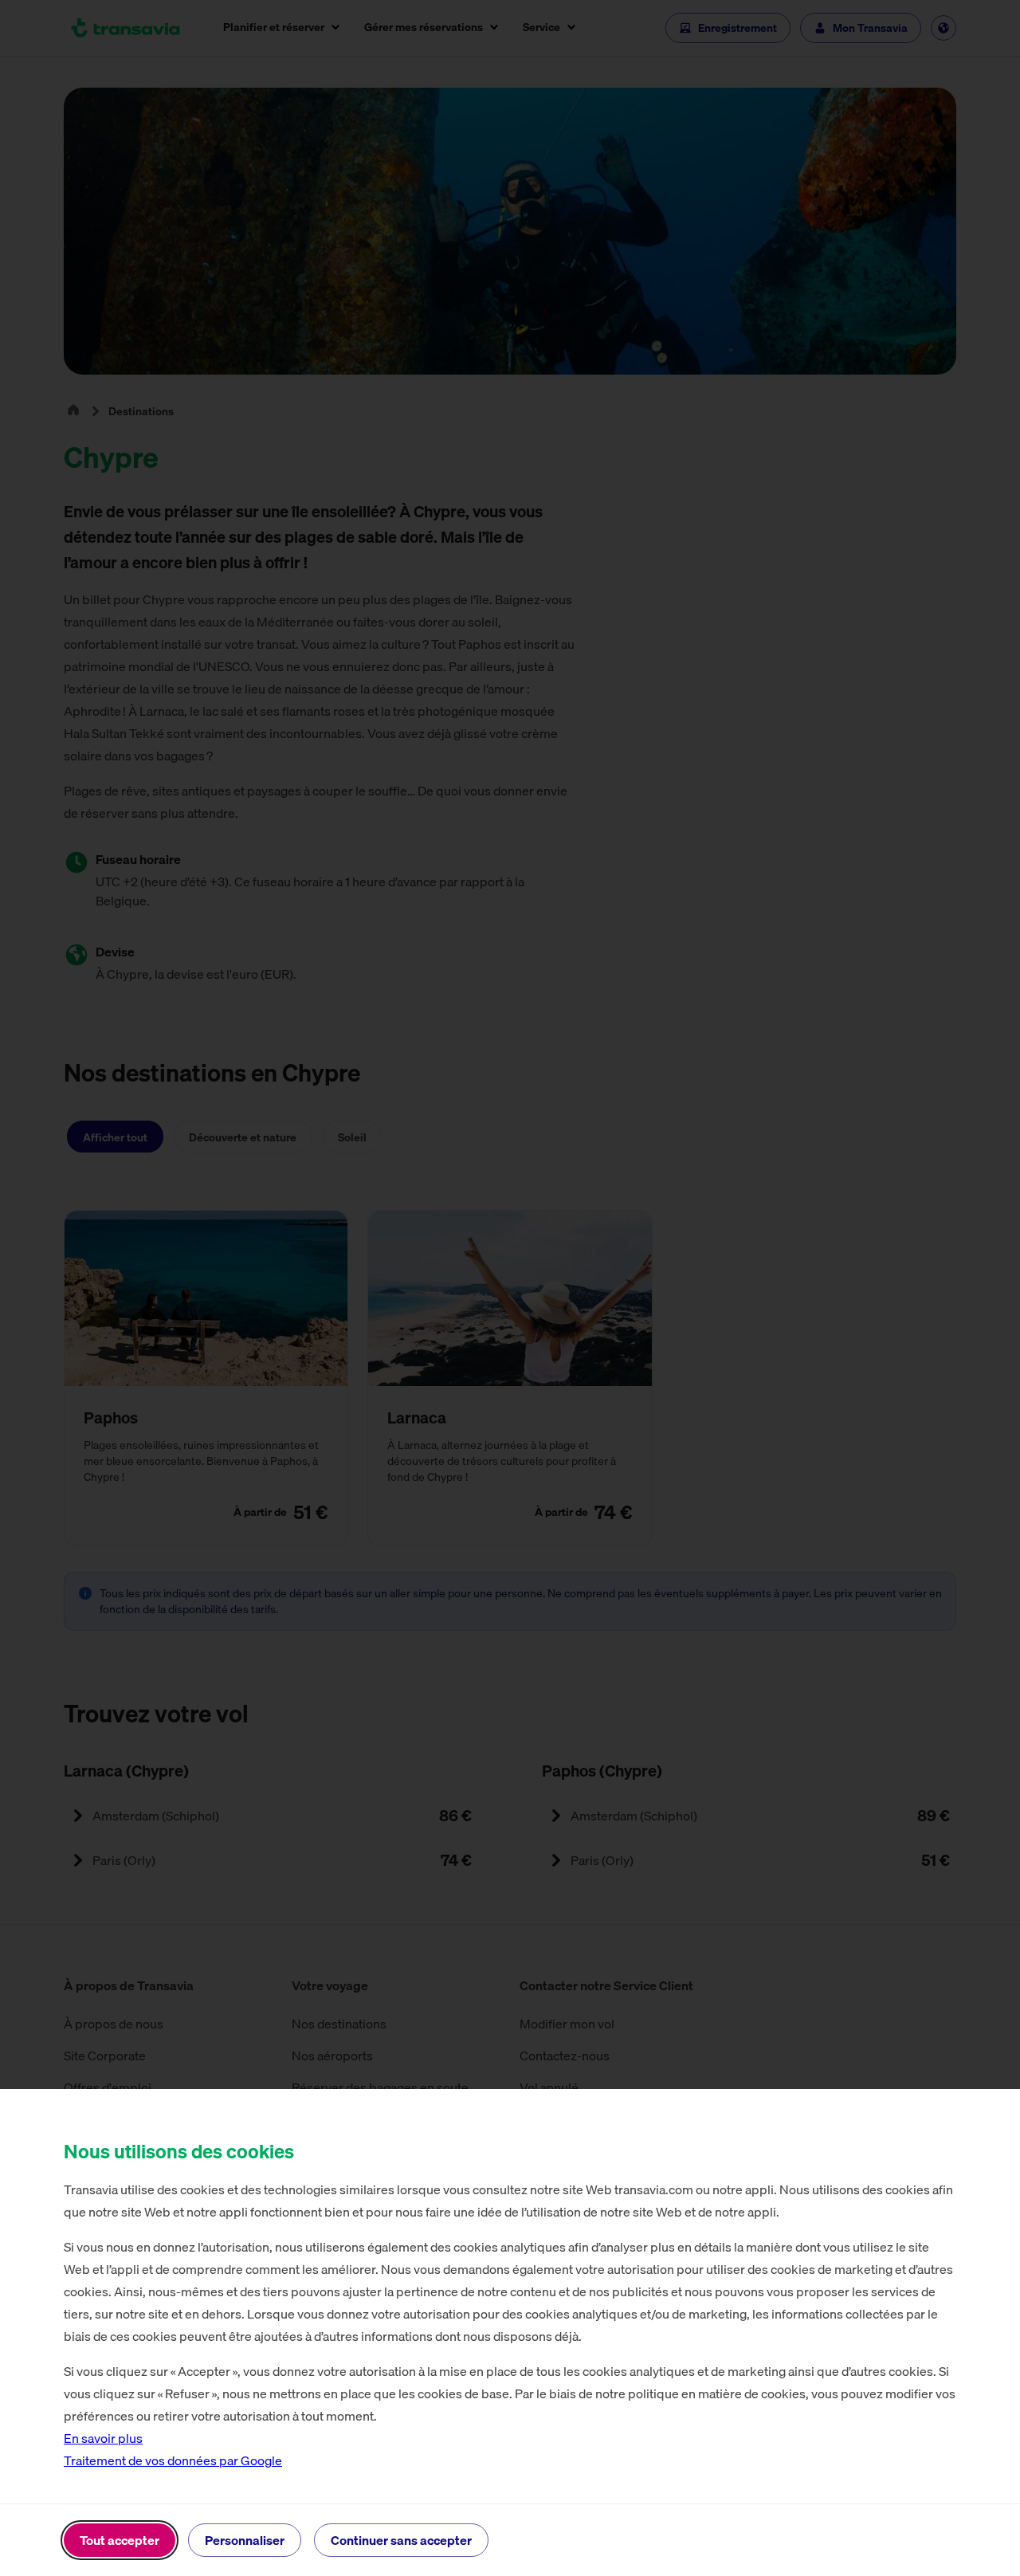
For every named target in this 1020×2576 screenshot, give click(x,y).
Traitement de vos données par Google (173, 2460)
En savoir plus (103, 2438)
